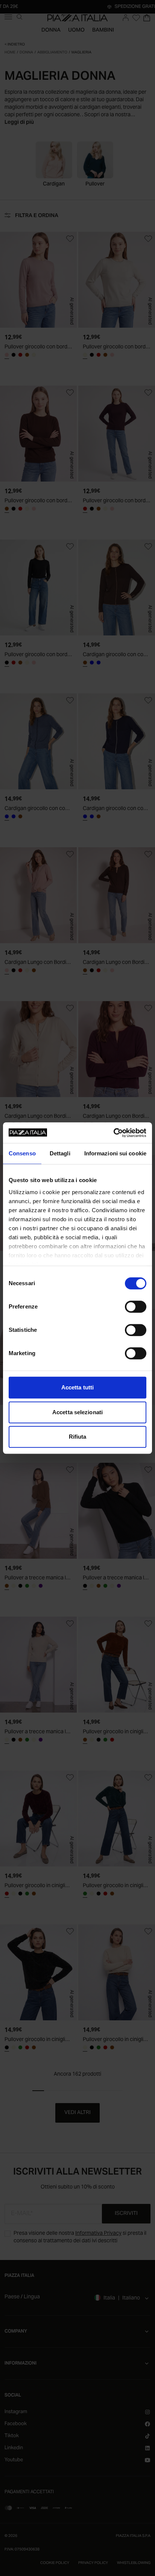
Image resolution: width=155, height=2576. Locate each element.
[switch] (136, 1307)
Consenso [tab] (22, 1153)
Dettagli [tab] (60, 1153)
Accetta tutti (77, 1387)
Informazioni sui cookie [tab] (115, 1153)
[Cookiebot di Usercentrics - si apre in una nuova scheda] (113, 1133)
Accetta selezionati (77, 1412)
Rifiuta (78, 1437)
